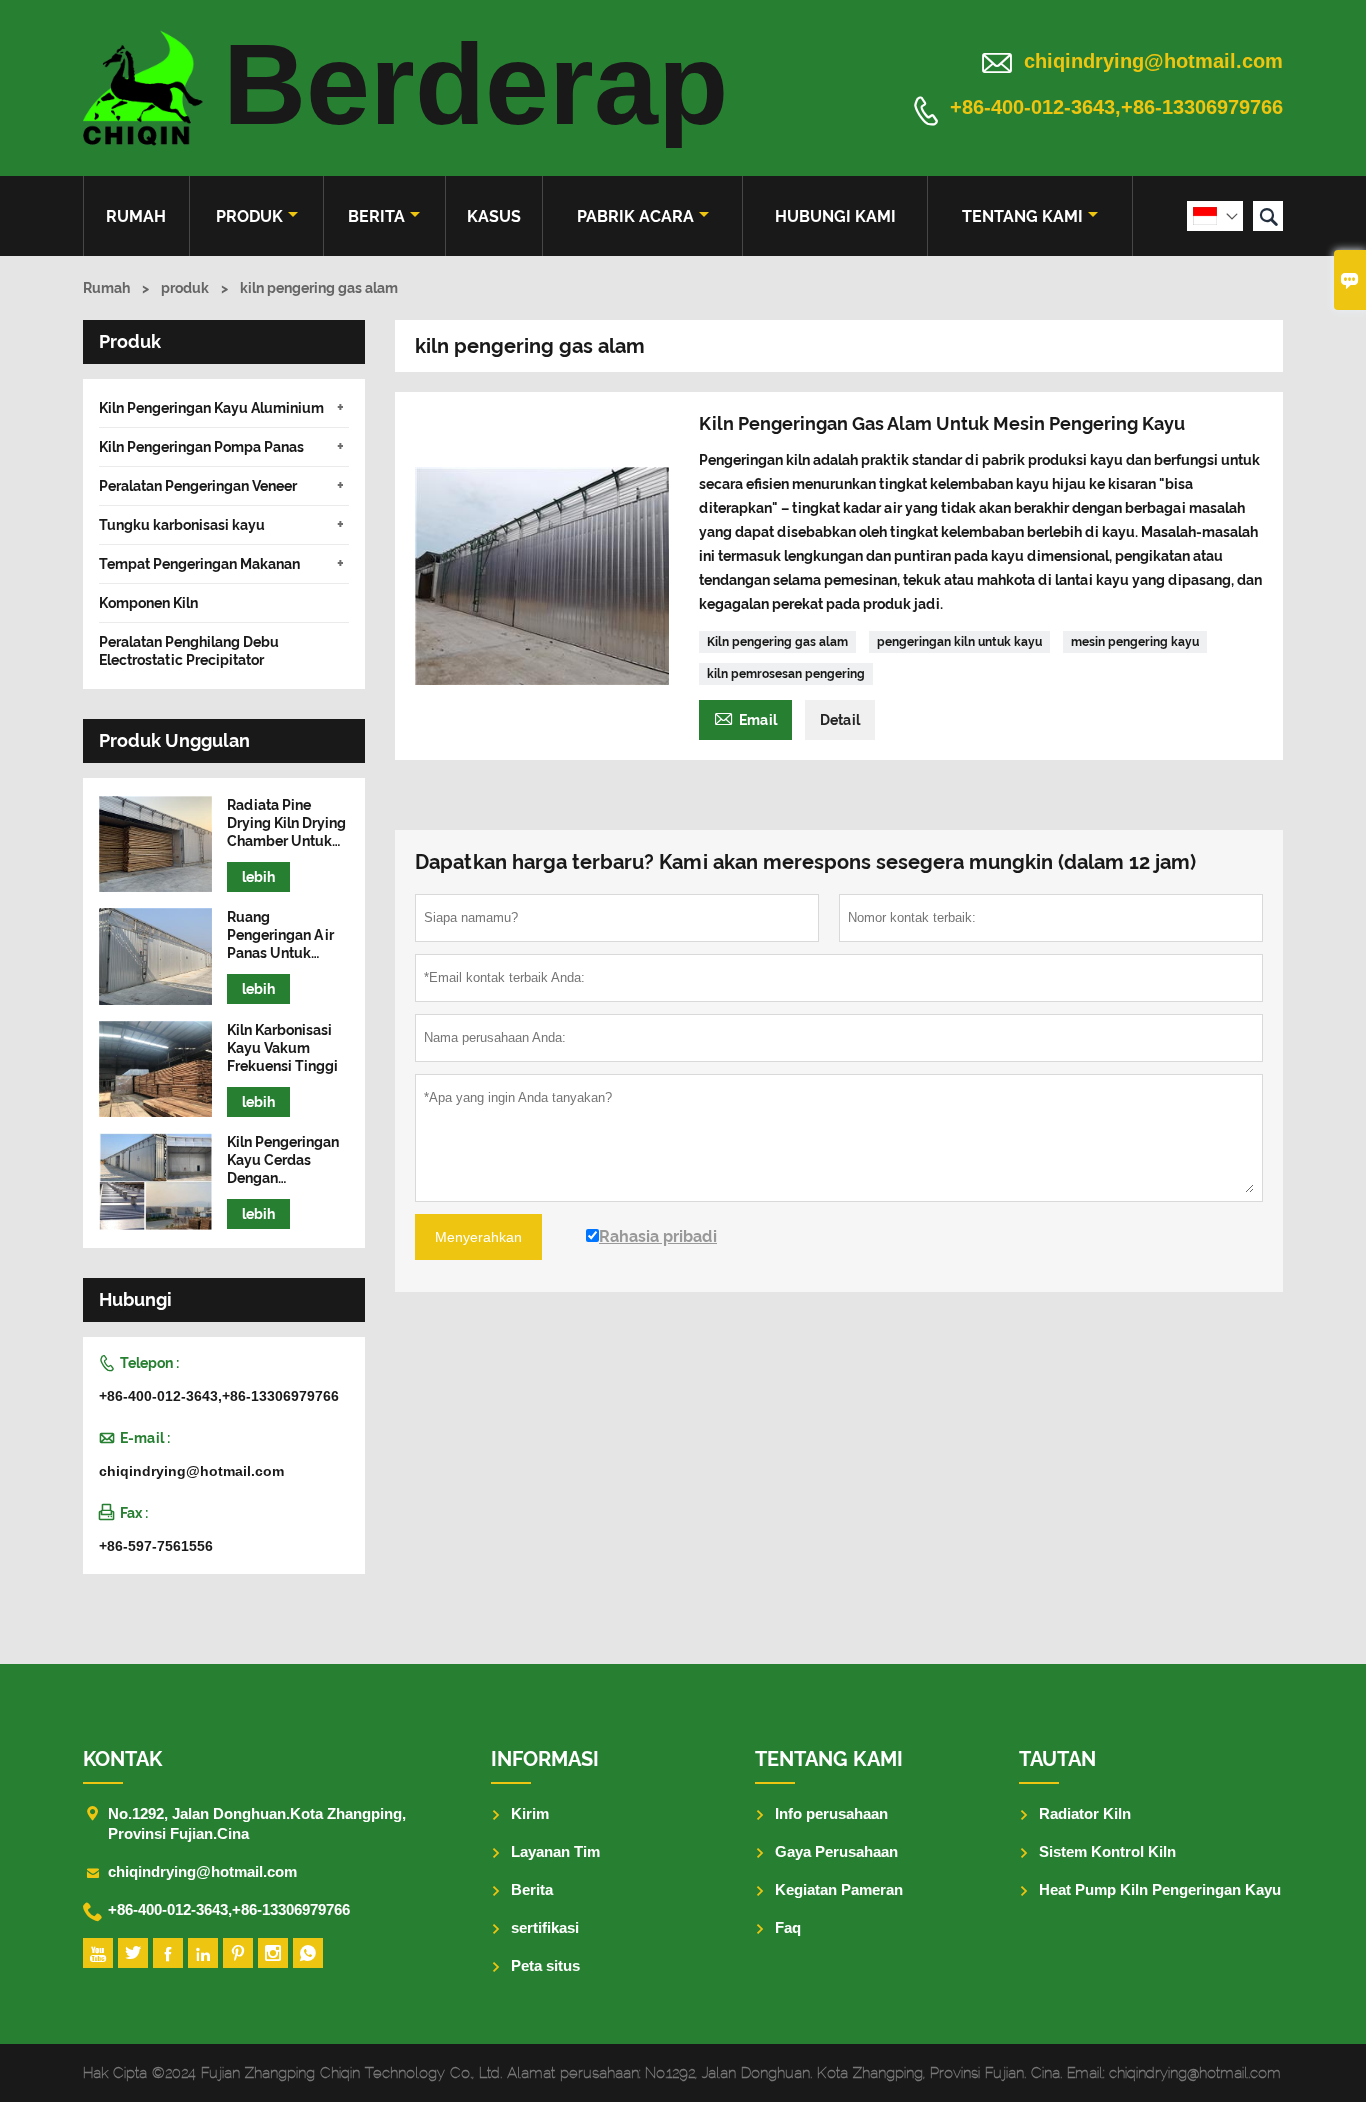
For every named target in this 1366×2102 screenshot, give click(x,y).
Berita (376, 216)
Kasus (494, 216)
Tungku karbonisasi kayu (182, 525)
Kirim (530, 1813)
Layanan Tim (555, 1851)
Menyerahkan (478, 1237)
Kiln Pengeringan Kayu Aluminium (211, 408)
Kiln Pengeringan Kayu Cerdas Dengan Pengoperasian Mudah (283, 1160)
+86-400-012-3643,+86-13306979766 (1116, 108)
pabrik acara (635, 216)
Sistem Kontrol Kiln (1107, 1851)
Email (745, 717)
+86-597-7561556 (156, 1546)
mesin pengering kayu (1135, 642)
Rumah (136, 216)
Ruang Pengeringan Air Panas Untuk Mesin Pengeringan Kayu (287, 935)
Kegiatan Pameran (839, 1889)
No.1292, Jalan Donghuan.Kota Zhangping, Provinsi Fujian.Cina (257, 1823)
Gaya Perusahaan (836, 1851)
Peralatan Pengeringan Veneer (198, 486)
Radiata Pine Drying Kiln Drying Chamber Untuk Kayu (286, 823)
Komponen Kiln (148, 603)
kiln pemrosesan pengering (786, 674)
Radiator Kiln (1085, 1813)
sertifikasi (545, 1927)
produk (249, 216)
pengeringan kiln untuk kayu (959, 642)
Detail (840, 720)
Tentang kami (1022, 216)
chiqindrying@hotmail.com (1153, 61)
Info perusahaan (831, 1813)
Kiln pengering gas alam (777, 642)
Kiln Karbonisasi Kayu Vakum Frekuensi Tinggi (282, 1048)
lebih (258, 877)
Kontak (122, 1759)
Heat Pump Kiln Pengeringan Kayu (1160, 1889)
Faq (788, 1927)
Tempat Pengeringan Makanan (199, 564)
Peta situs (545, 1965)
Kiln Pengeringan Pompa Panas (201, 447)
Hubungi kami (835, 216)
